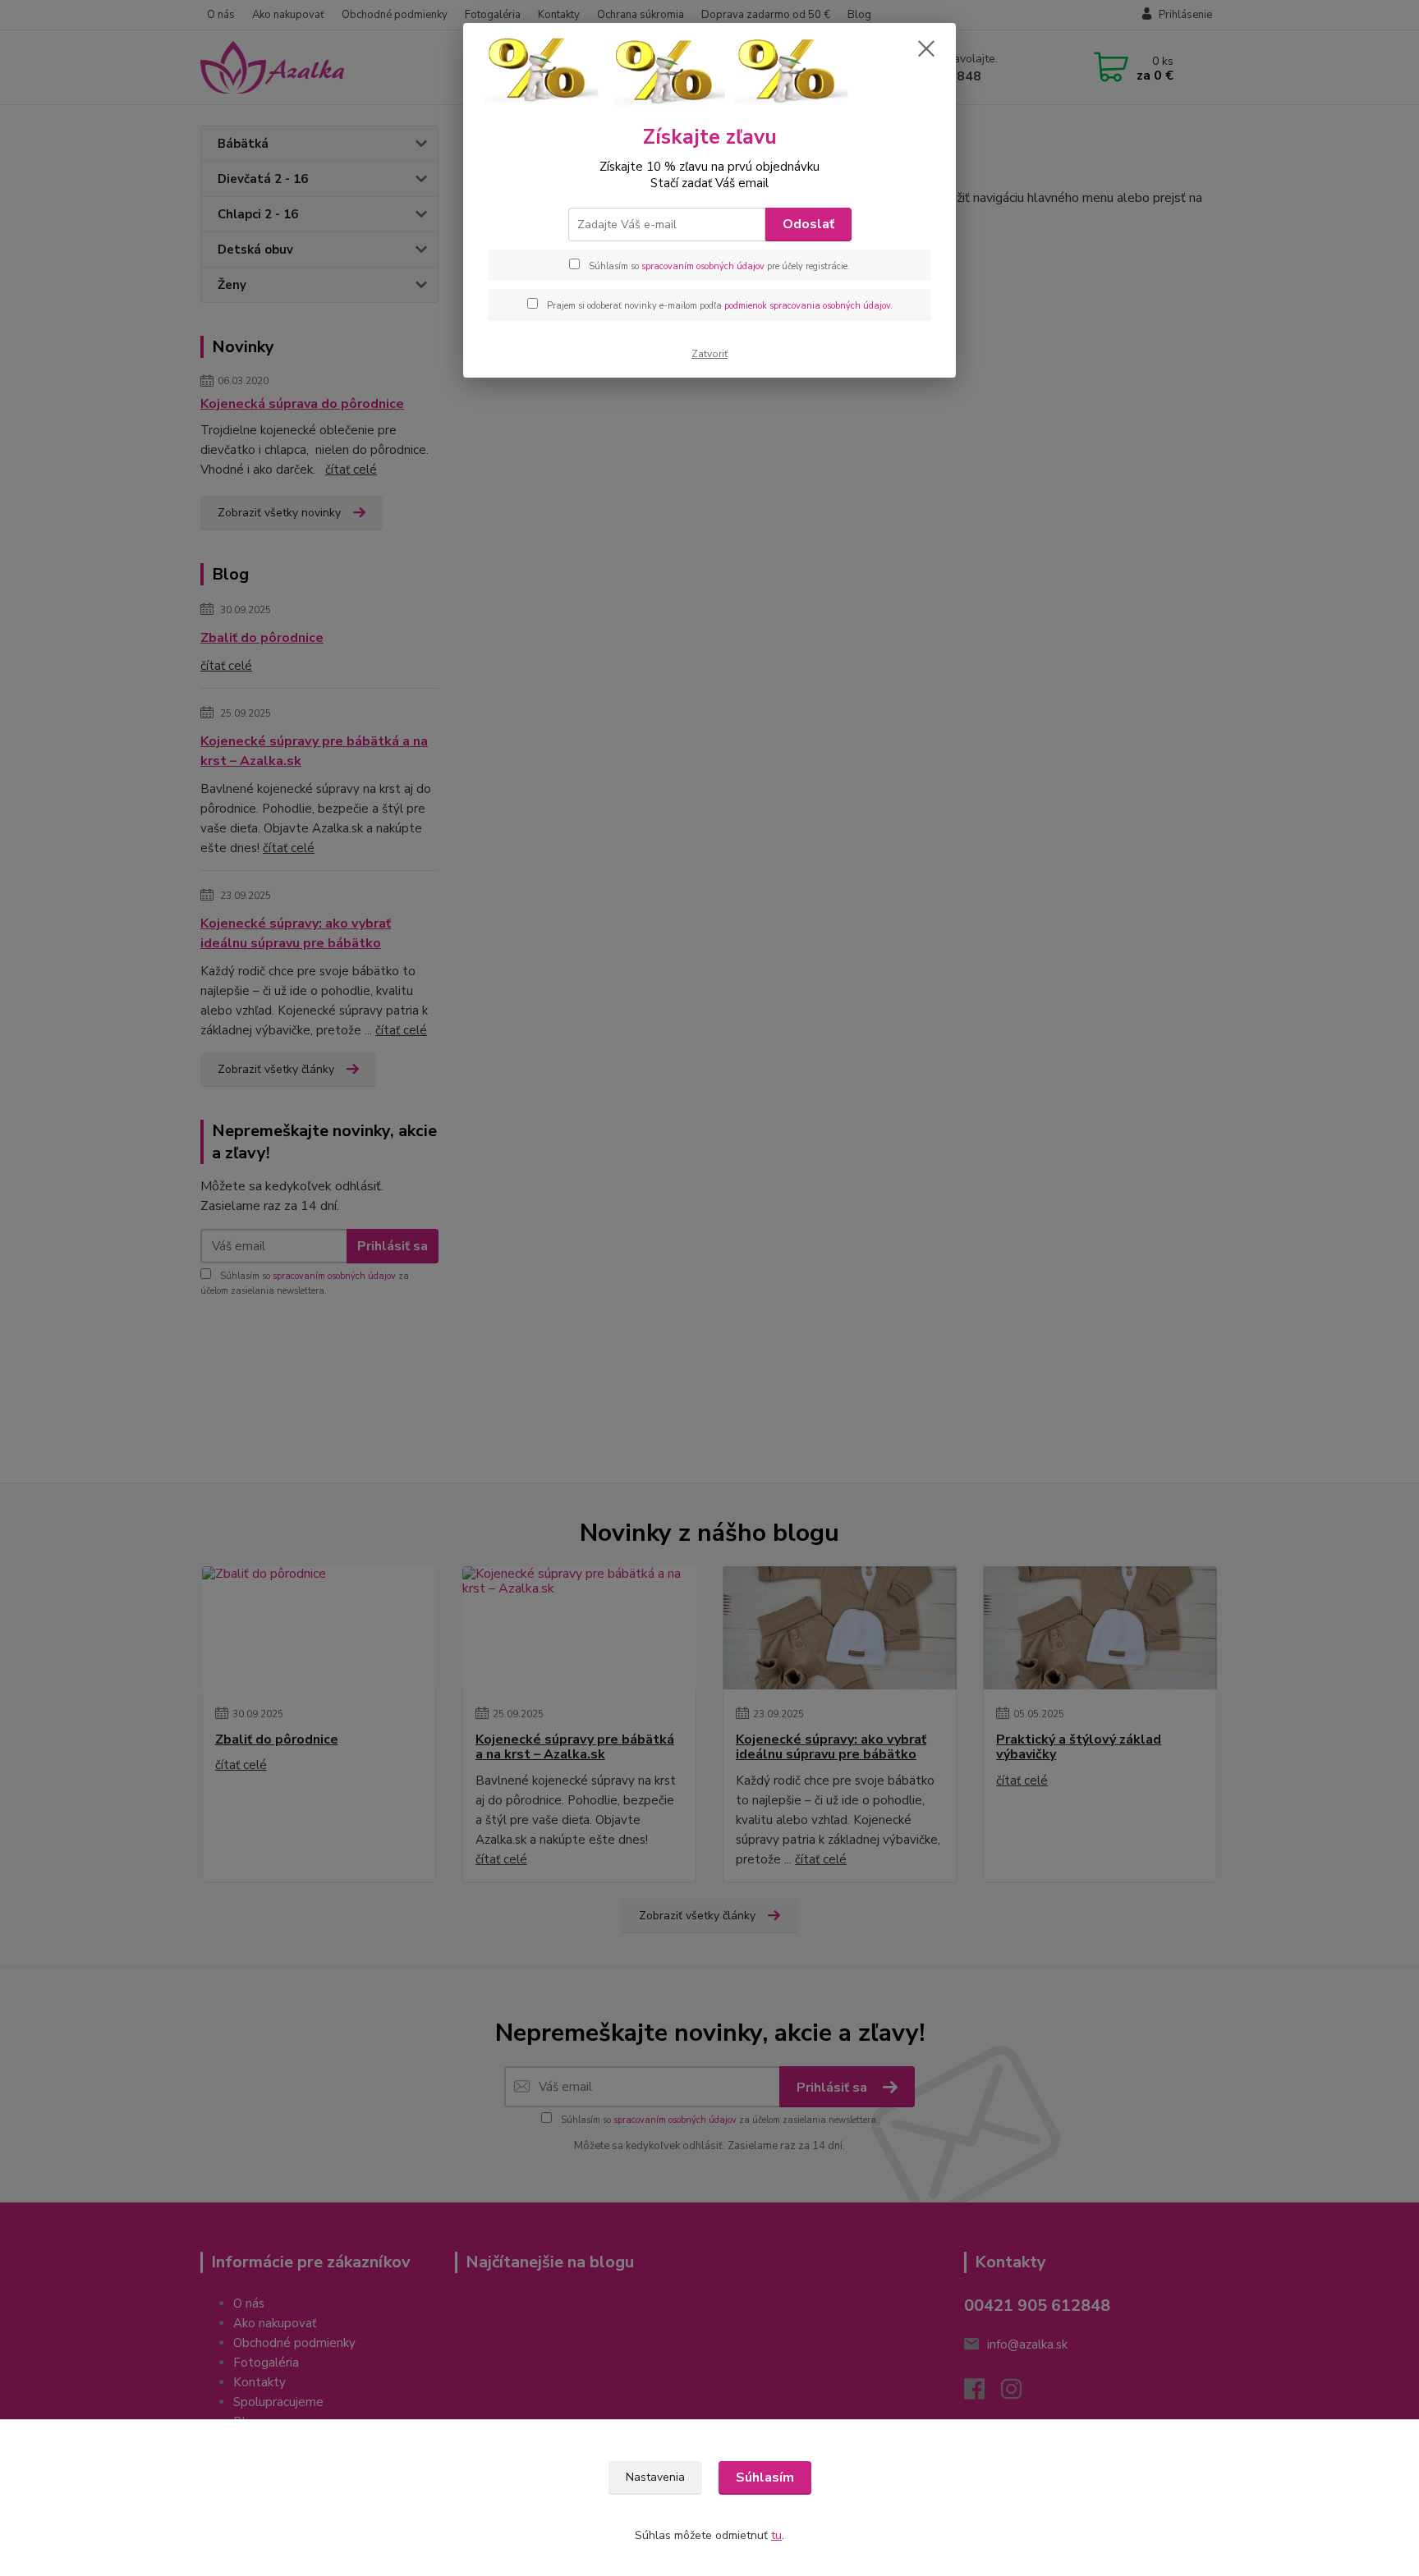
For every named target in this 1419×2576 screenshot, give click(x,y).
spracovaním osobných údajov (703, 266)
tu (776, 2535)
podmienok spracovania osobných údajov (807, 306)
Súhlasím (765, 2477)
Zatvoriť (709, 354)
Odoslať (808, 224)
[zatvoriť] (926, 48)
